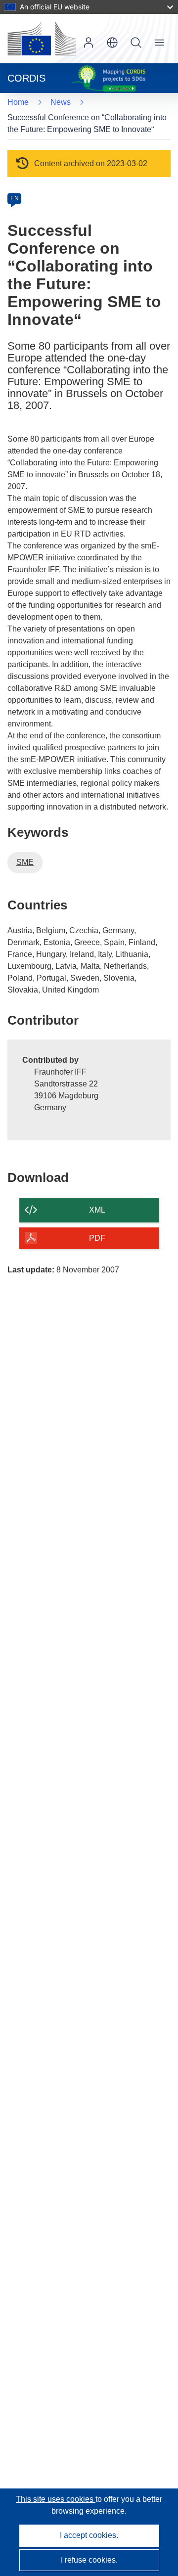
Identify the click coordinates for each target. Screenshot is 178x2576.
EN (15, 198)
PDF (97, 1238)
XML (97, 1210)
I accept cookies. (89, 2535)
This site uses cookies (56, 2499)
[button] (112, 43)
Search (136, 43)
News (61, 102)
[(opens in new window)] (42, 39)
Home (18, 102)
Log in (89, 43)
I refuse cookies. (89, 2560)
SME (25, 862)
